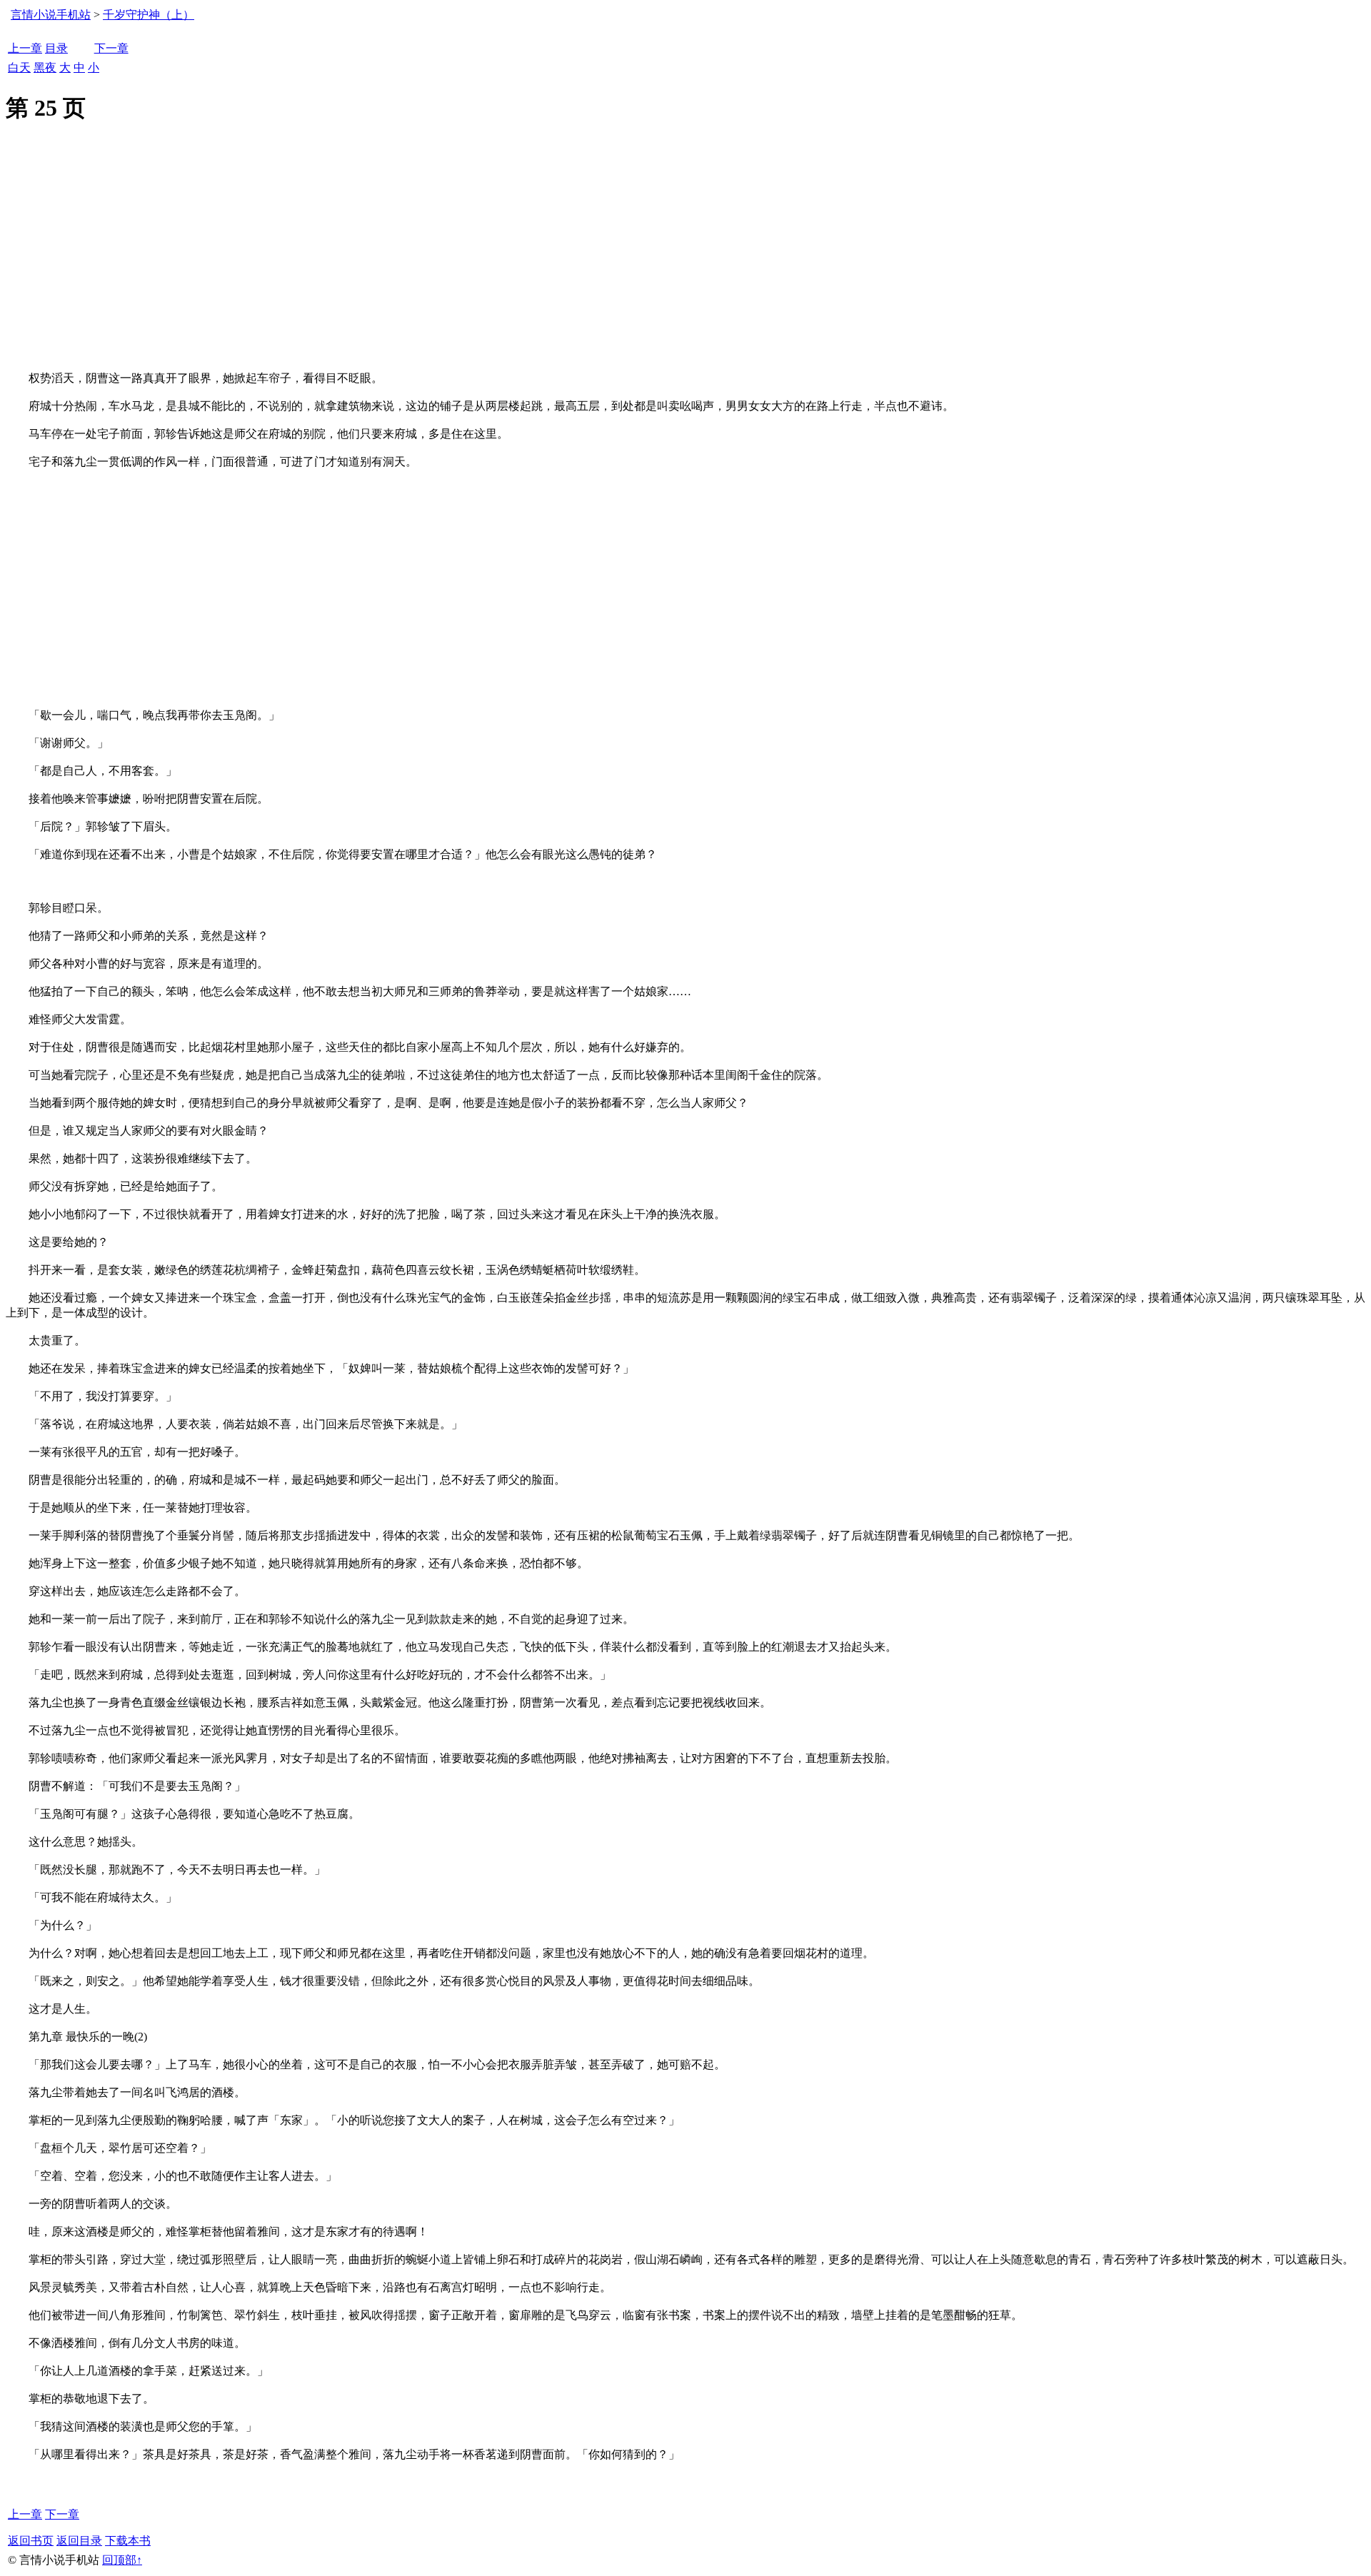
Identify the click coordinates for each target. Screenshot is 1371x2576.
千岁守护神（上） (149, 15)
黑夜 (45, 67)
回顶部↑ (122, 2560)
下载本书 (128, 2541)
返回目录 (79, 2541)
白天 (19, 67)
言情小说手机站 (51, 15)
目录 (56, 48)
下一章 (111, 48)
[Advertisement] (685, 264)
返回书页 (31, 2541)
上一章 (25, 48)
